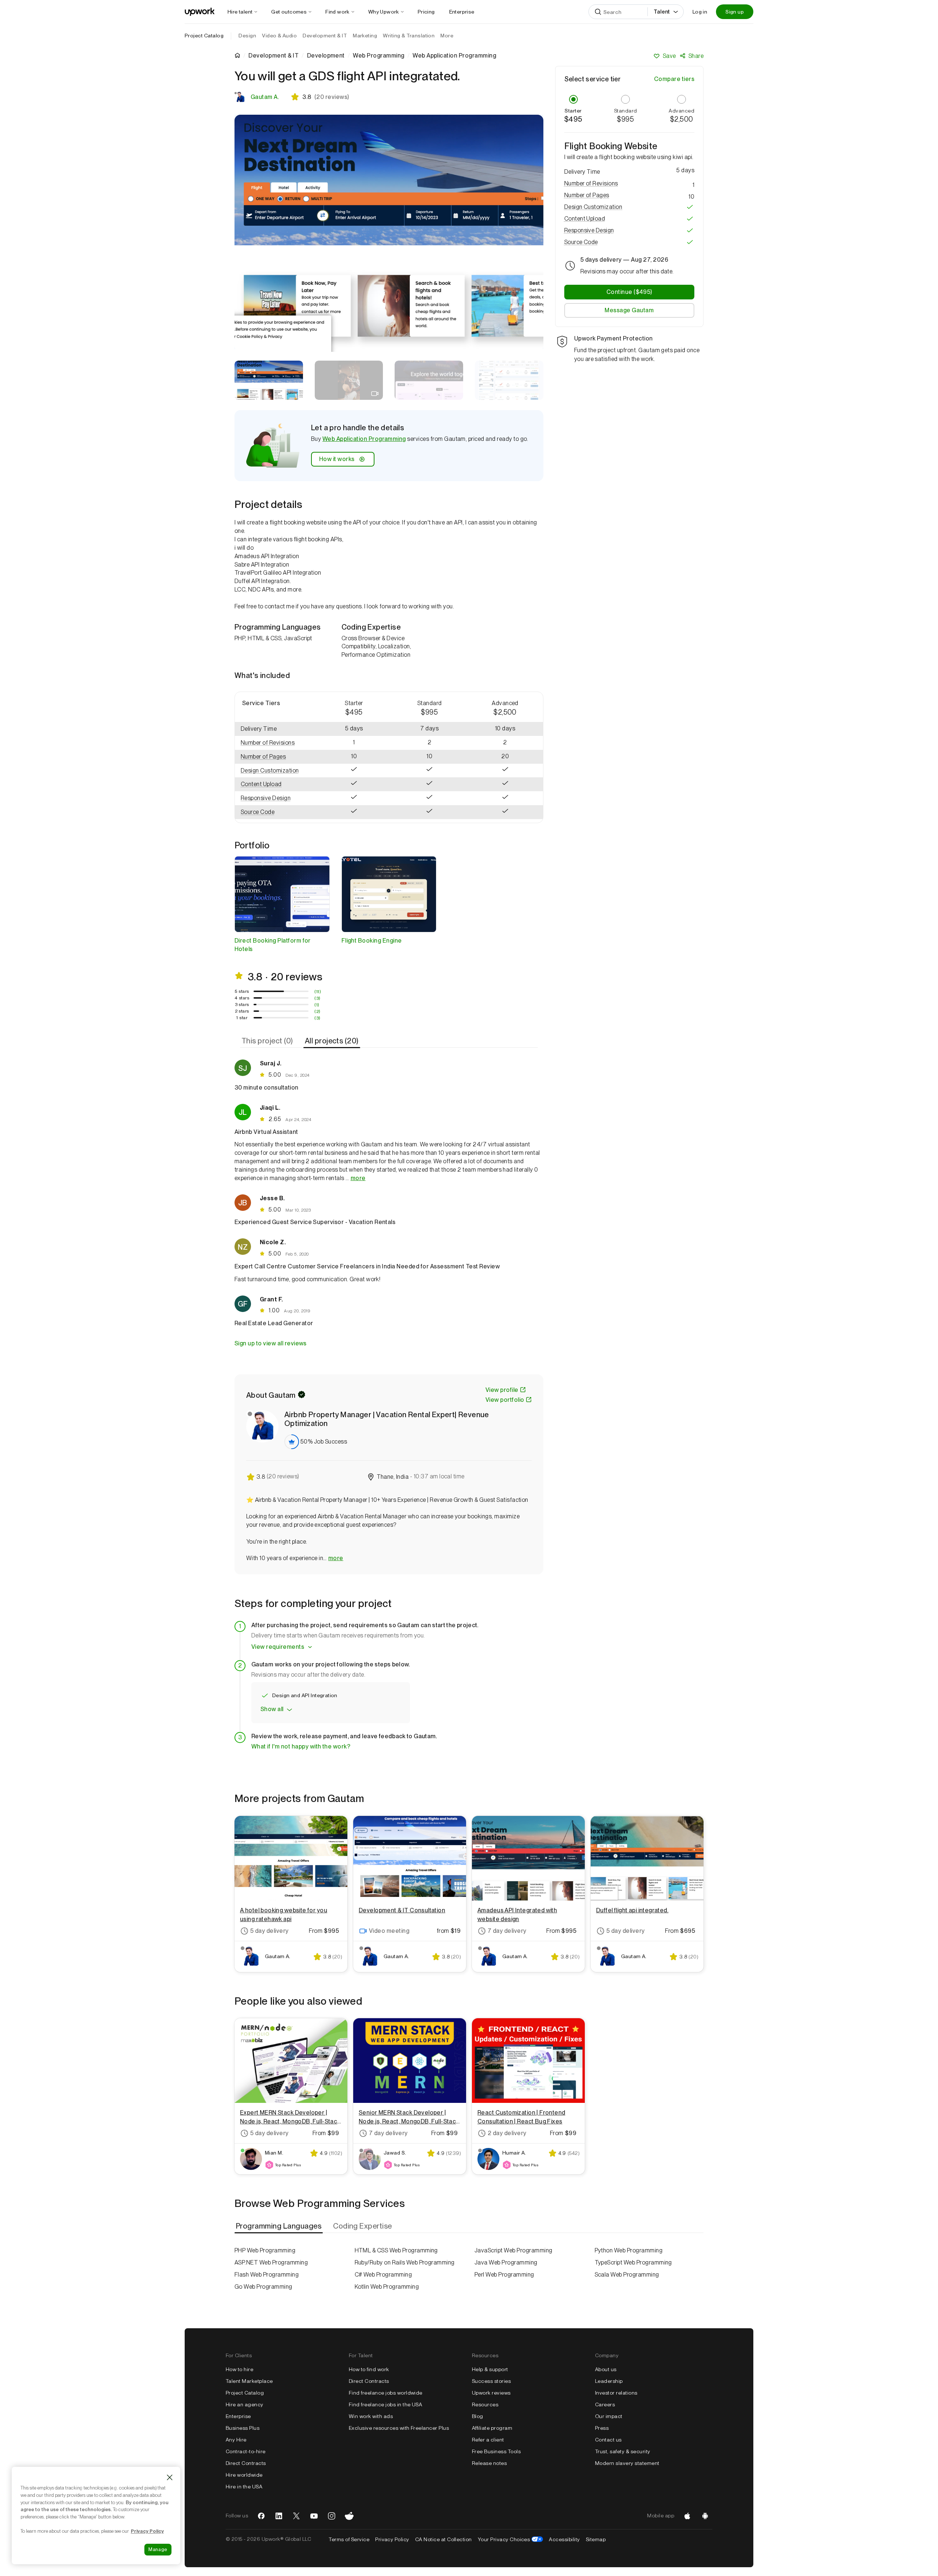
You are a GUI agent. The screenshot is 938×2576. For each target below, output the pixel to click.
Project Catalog (204, 36)
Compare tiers (674, 79)
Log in (700, 12)
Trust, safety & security (623, 2451)
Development (326, 56)
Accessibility (564, 2539)
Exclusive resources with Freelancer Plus (399, 2428)
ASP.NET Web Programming (271, 2262)
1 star (242, 1018)
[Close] (170, 2477)
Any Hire (236, 2440)
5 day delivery (269, 1931)
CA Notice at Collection (444, 2539)
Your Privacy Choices (511, 2539)
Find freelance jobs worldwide (386, 2393)
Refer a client (488, 2440)
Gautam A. (265, 97)
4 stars (242, 998)
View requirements (278, 1647)
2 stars (242, 1011)
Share (696, 56)
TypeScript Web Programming (633, 2262)
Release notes (489, 2463)
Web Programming (378, 56)
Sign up (735, 12)
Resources (485, 2404)
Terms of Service (349, 2539)
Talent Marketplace (249, 2381)
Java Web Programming (506, 2262)
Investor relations (616, 2393)
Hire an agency (245, 2404)
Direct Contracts (246, 2463)
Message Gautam (629, 310)
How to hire (239, 2369)
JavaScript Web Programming (513, 2250)
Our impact (609, 2416)
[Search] (598, 12)
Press (602, 2428)
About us (606, 2369)
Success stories (491, 2381)
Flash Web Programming (267, 2275)
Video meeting (389, 1931)
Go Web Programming (263, 2287)
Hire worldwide (244, 2475)
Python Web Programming (629, 2250)
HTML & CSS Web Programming (396, 2250)
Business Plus (243, 2428)
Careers (605, 2404)
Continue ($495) (629, 292)
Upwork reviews (491, 2393)
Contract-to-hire (246, 2451)
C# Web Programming (383, 2275)
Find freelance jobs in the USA (385, 2404)
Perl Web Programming (504, 2275)
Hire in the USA (244, 2487)
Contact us (608, 2440)
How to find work (369, 2369)
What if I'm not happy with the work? (301, 1746)
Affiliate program (492, 2428)
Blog (478, 2416)
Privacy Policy (392, 2539)
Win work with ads (371, 2416)
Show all (272, 1709)
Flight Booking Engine (372, 941)
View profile (502, 1390)
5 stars (242, 991)
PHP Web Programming (265, 2250)
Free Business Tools (496, 2451)
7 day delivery (507, 1931)
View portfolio (505, 1400)
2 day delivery (507, 2133)
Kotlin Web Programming (387, 2287)
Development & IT (274, 56)
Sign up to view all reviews (271, 1343)
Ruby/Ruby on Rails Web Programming (405, 2262)
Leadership (609, 2381)
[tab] (268, 1041)
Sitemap (596, 2539)
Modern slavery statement (627, 2463)
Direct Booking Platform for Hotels (273, 945)
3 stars (242, 1005)
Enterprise (238, 2416)
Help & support (490, 2369)
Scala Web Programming (627, 2275)
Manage (158, 2549)
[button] (276, 743)
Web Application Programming (364, 439)
